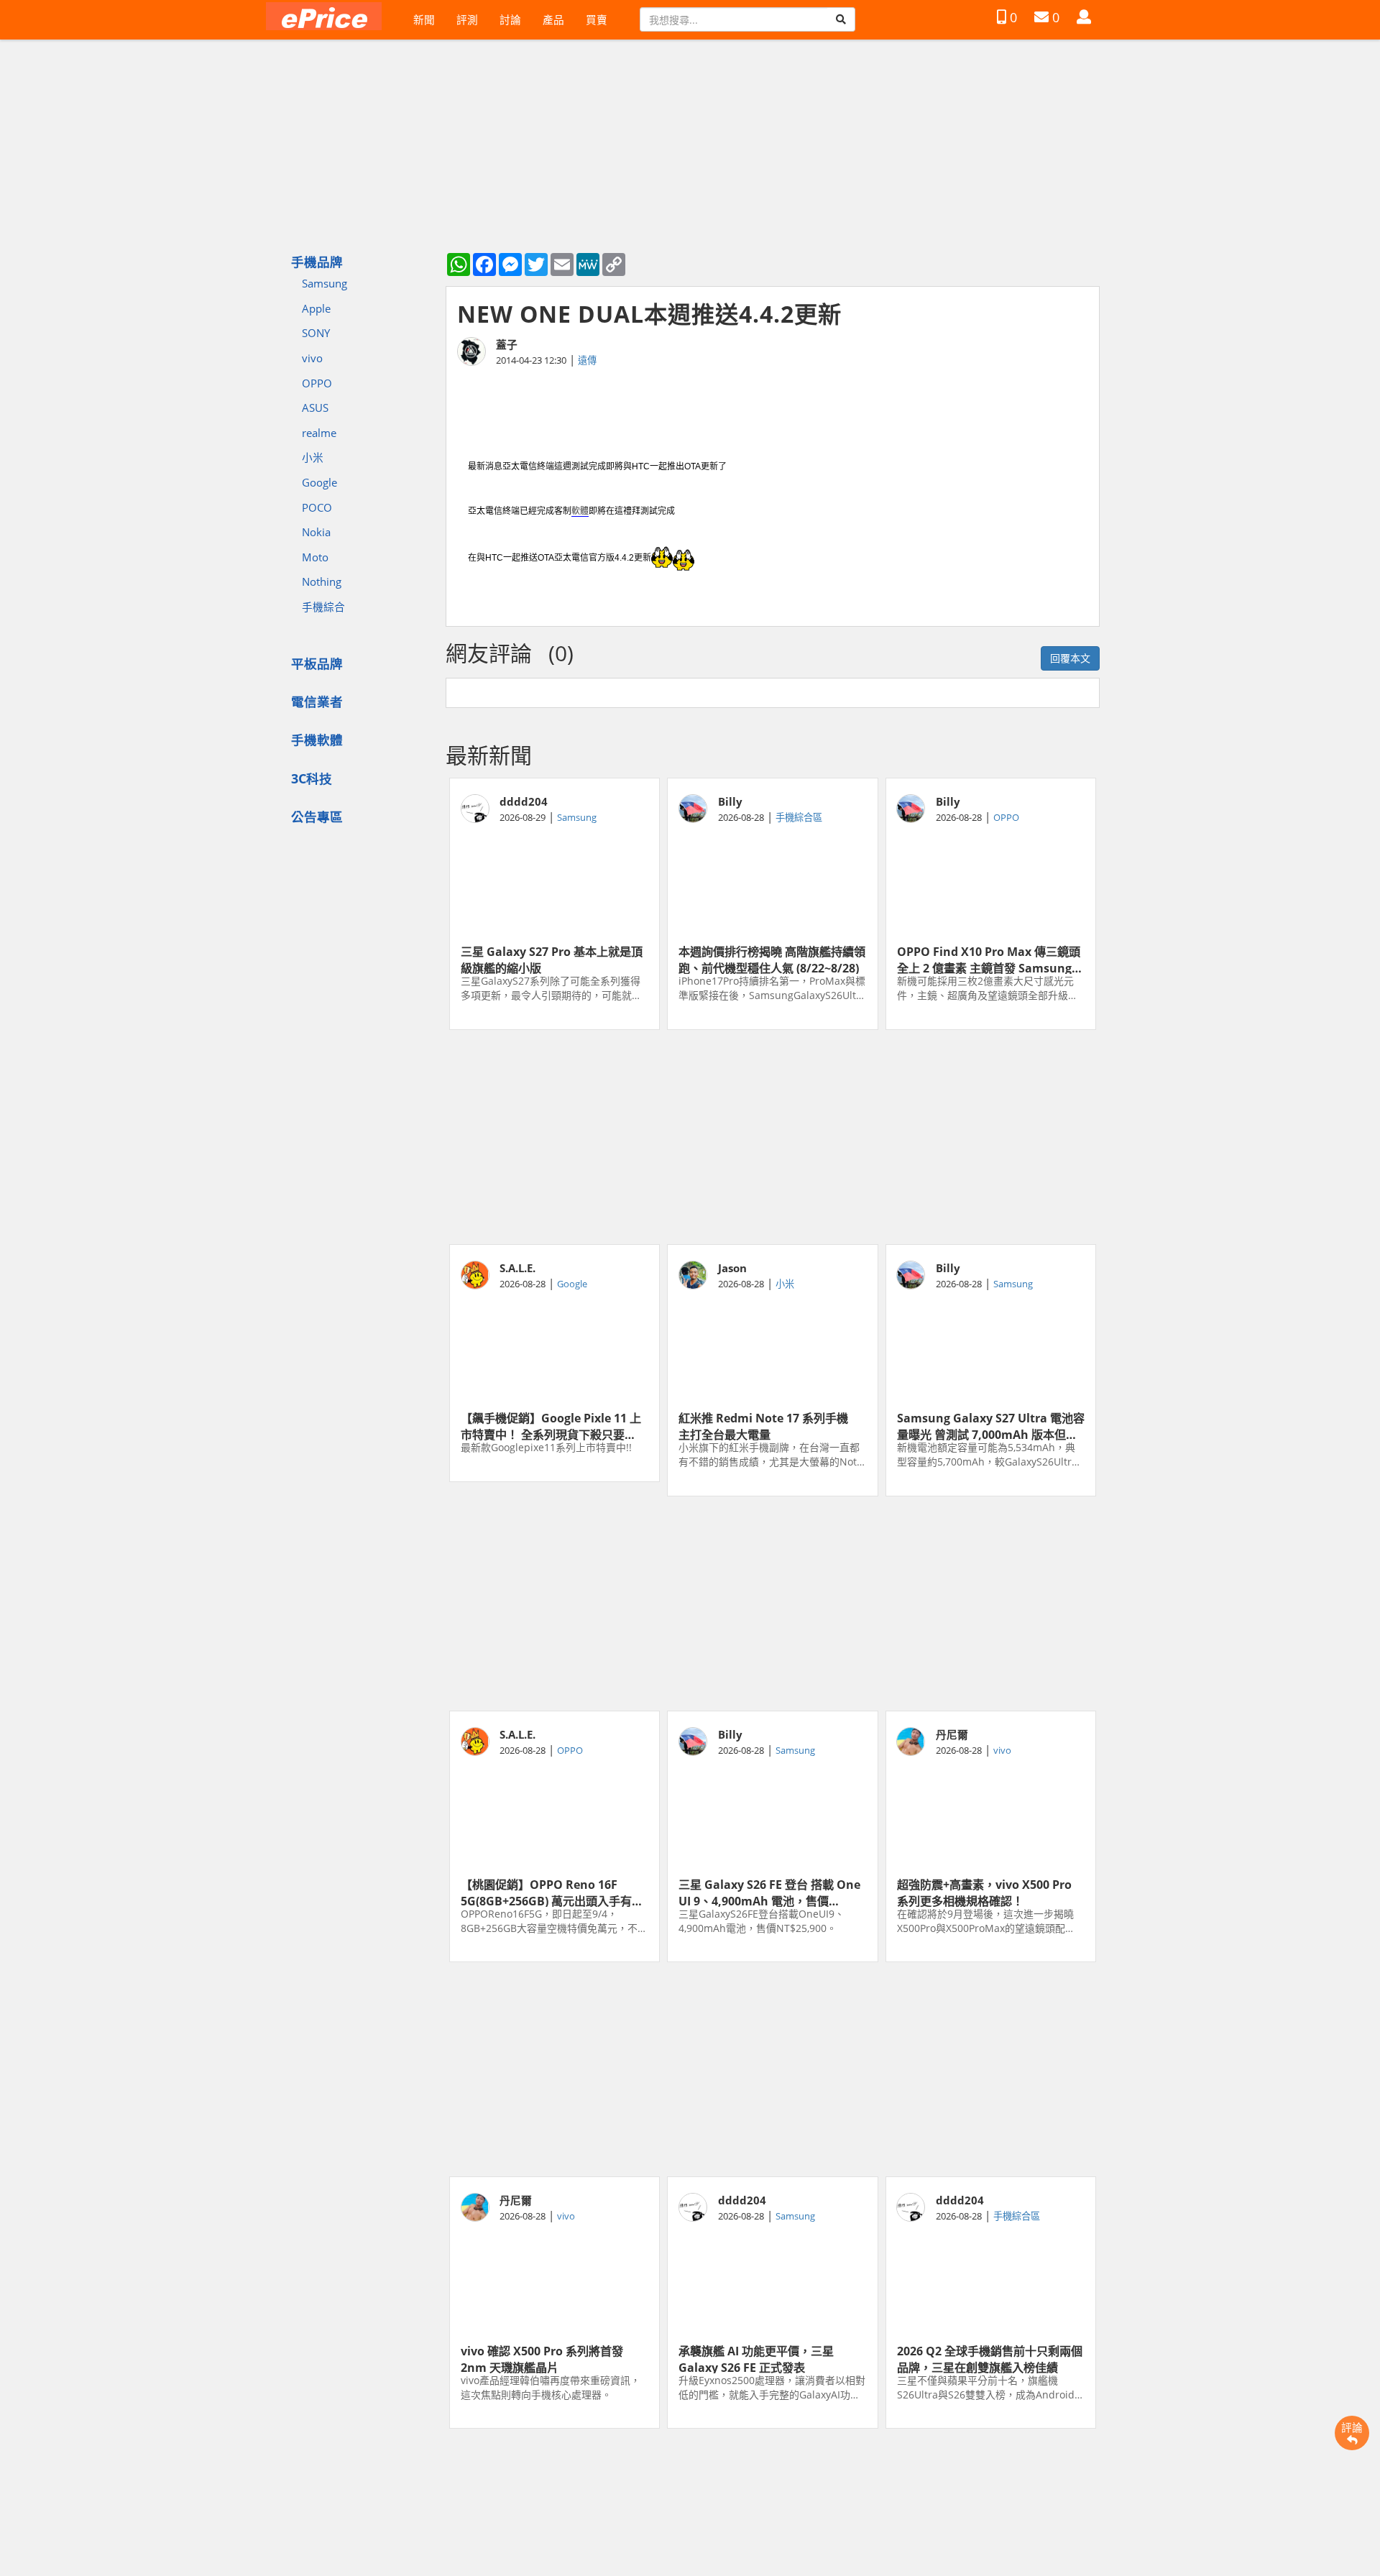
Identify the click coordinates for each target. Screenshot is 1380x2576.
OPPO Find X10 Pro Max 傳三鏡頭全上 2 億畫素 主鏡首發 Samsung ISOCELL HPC (989, 959)
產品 (553, 19)
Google (319, 482)
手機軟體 (317, 740)
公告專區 (317, 816)
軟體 (580, 511)
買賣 (597, 19)
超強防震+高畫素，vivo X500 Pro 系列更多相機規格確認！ (984, 1892)
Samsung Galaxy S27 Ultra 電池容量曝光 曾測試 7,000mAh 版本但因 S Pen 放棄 (991, 1425)
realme (319, 433)
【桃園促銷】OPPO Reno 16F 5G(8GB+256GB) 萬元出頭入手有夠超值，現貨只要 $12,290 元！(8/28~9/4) (552, 1892)
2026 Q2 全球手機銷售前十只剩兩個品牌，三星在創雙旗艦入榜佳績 (990, 2358)
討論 (510, 19)
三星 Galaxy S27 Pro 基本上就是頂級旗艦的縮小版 (552, 959)
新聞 (424, 19)
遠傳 (587, 360)
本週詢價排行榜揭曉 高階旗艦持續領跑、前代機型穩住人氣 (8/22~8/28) (772, 959)
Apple (316, 308)
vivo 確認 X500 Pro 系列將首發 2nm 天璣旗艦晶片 (542, 2358)
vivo (312, 358)
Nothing (322, 581)
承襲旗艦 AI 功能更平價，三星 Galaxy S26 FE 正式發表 (756, 2358)
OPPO (317, 383)
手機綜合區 (799, 817)
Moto (315, 557)
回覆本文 (1070, 658)
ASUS (315, 408)
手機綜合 (323, 607)
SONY (316, 333)
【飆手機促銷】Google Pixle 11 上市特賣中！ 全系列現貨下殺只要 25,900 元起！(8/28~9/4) (551, 1425)
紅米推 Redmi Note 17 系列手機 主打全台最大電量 (769, 1425)
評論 (1352, 2427)
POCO (317, 507)
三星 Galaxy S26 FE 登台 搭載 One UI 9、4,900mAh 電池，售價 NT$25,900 (769, 1892)
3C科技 (312, 778)
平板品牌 (317, 663)
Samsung (325, 283)
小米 (313, 457)
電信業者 (317, 701)
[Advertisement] (773, 1137)
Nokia (316, 532)
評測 (467, 19)
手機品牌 (317, 262)
